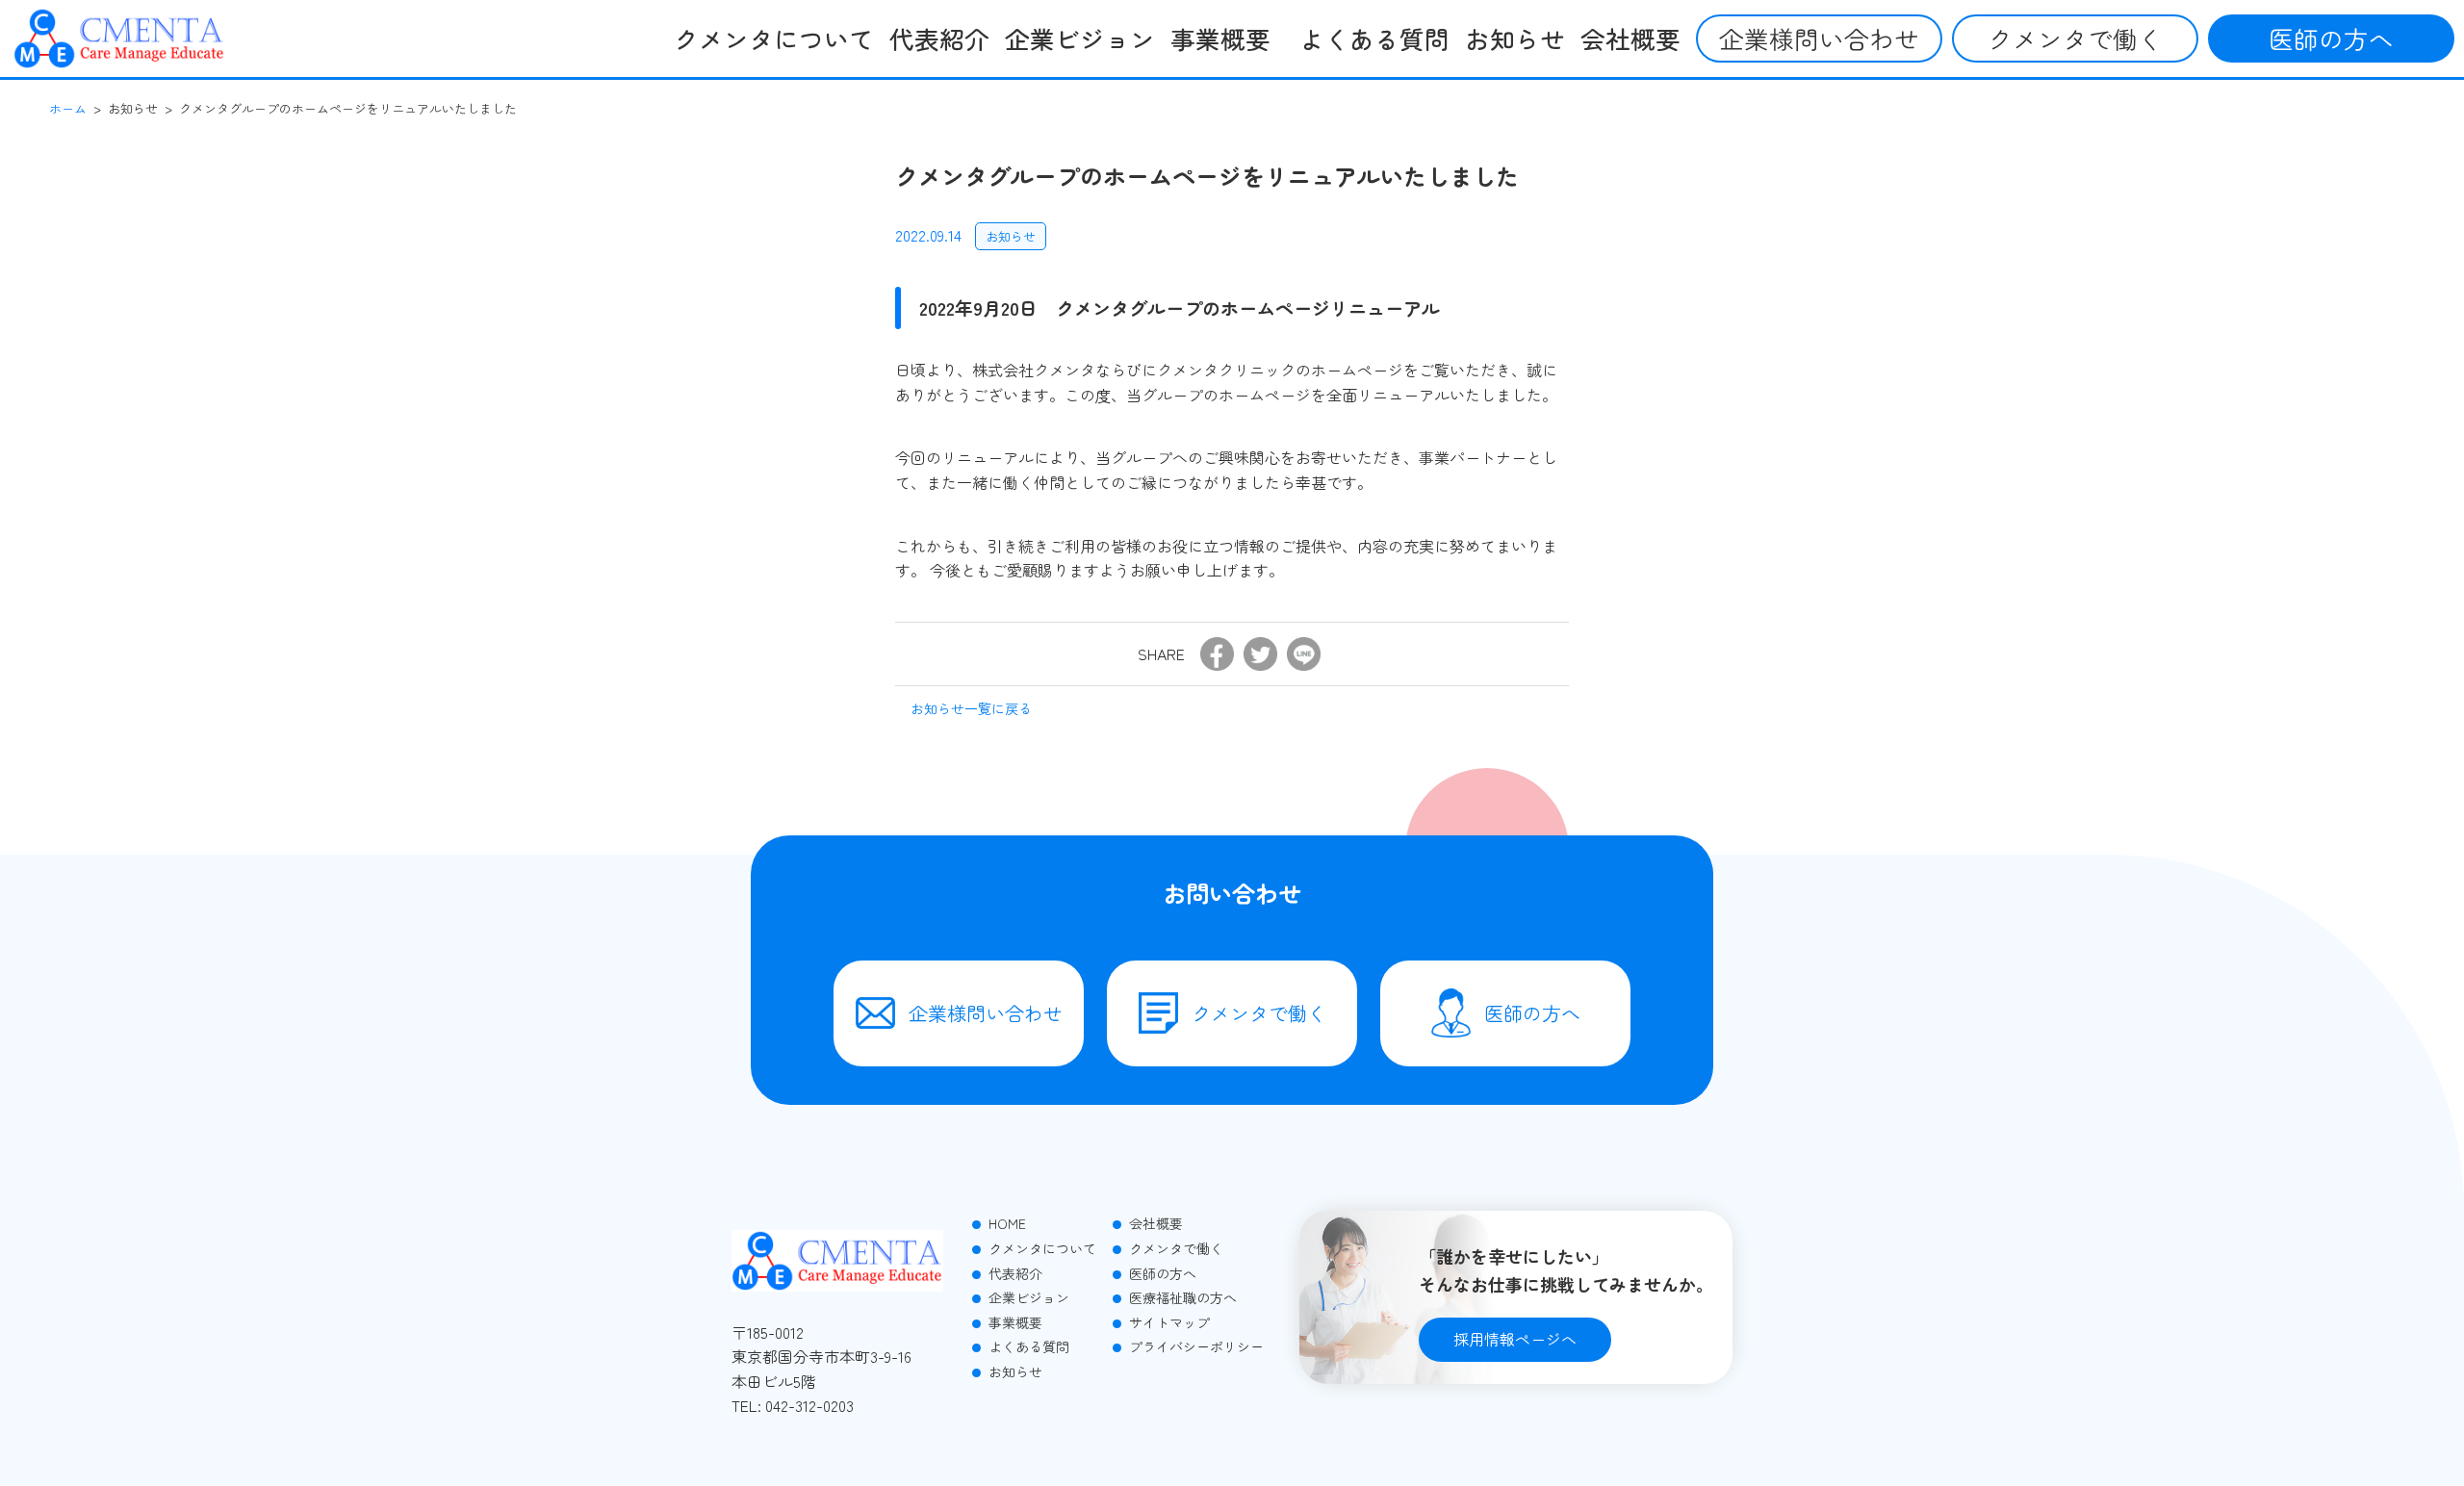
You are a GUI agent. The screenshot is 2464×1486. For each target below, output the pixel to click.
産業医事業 (1218, 86)
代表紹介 (939, 38)
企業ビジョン (1080, 38)
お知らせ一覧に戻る (971, 708)
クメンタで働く (2075, 38)
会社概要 (1630, 38)
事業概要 (1014, 1322)
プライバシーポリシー (1194, 1346)
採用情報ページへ (1515, 1339)
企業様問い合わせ (1819, 38)
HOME (1005, 1223)
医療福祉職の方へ (1181, 1297)
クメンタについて (774, 38)
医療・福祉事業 (1231, 126)
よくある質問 (1374, 38)
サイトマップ (1168, 1322)
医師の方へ (2331, 38)
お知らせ (1515, 38)
